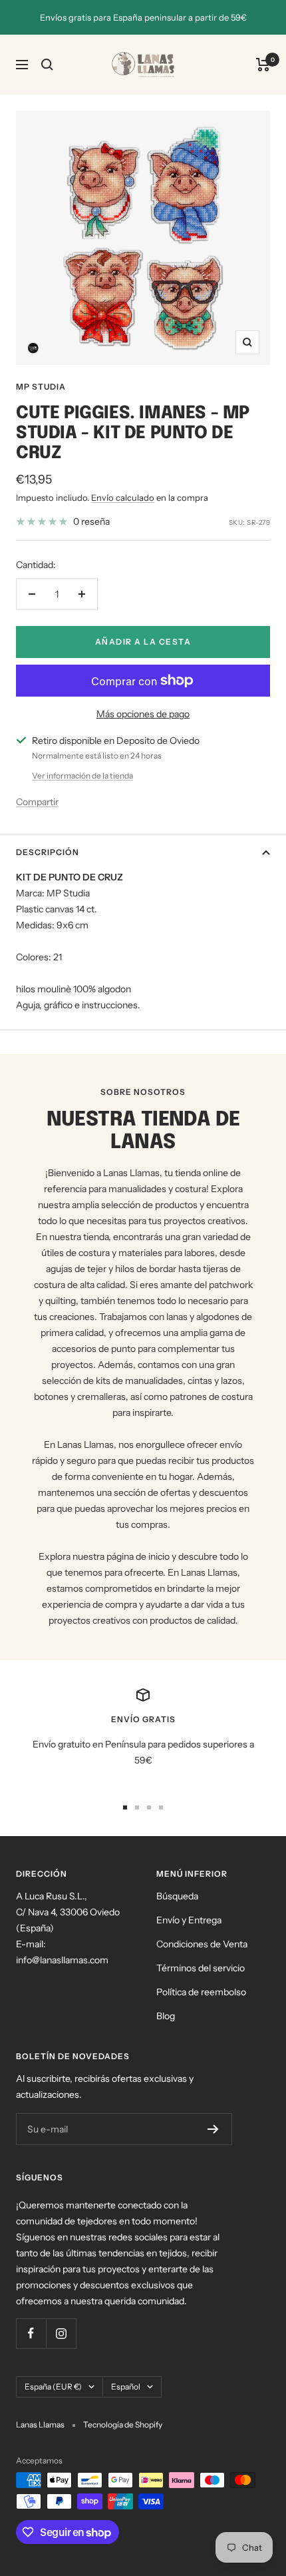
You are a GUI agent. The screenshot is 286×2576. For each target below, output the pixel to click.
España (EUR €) (53, 2387)
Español (126, 2387)
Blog (166, 2016)
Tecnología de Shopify (123, 2424)
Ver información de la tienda (82, 776)
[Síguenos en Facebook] (31, 2333)
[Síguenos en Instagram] (61, 2333)
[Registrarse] (213, 2129)
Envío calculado (123, 497)
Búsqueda (177, 1896)
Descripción (48, 852)
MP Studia (41, 387)
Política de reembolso (201, 1992)
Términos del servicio (201, 1968)
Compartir (37, 802)
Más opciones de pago (143, 714)
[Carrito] (263, 65)
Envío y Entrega (189, 1920)
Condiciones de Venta (202, 1944)
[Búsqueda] (47, 65)
